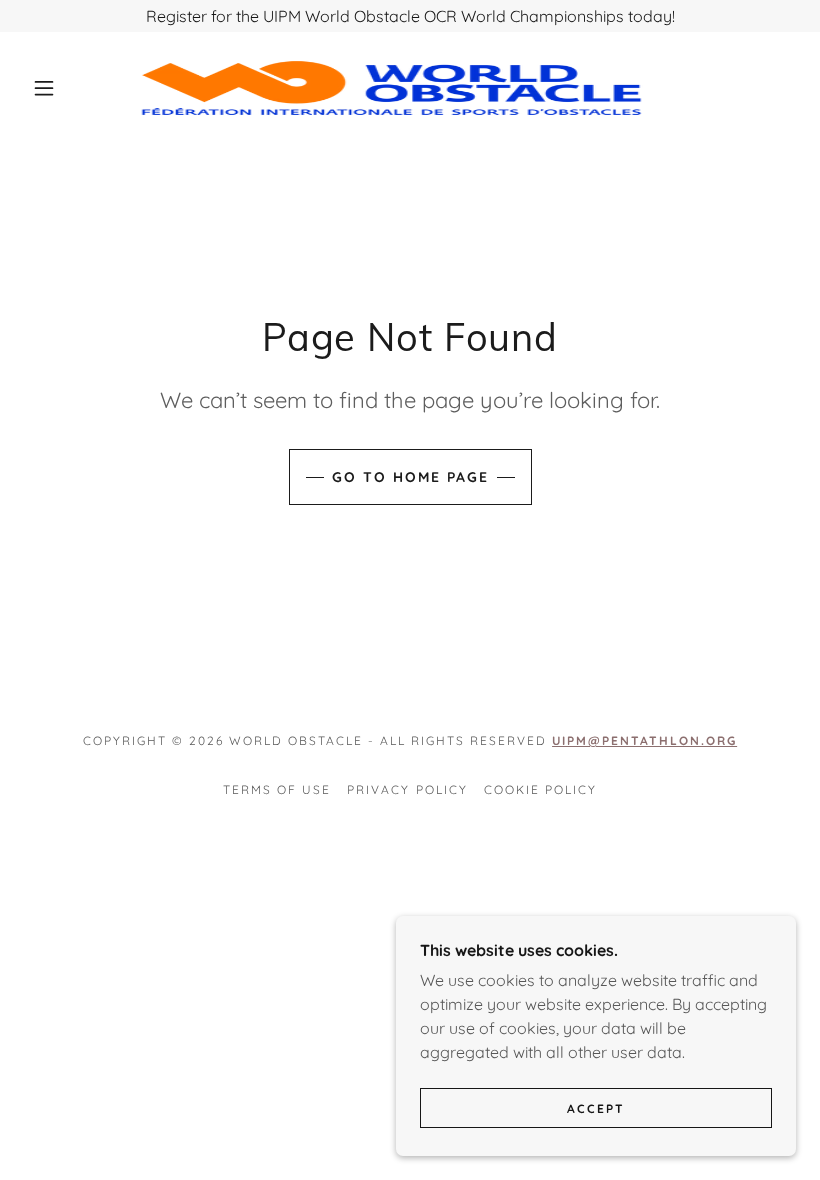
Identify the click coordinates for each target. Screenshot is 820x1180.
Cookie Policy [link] (540, 789)
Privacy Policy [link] (407, 789)
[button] (44, 88)
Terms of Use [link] (277, 789)
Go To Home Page (410, 477)
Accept (596, 1108)
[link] (391, 88)
